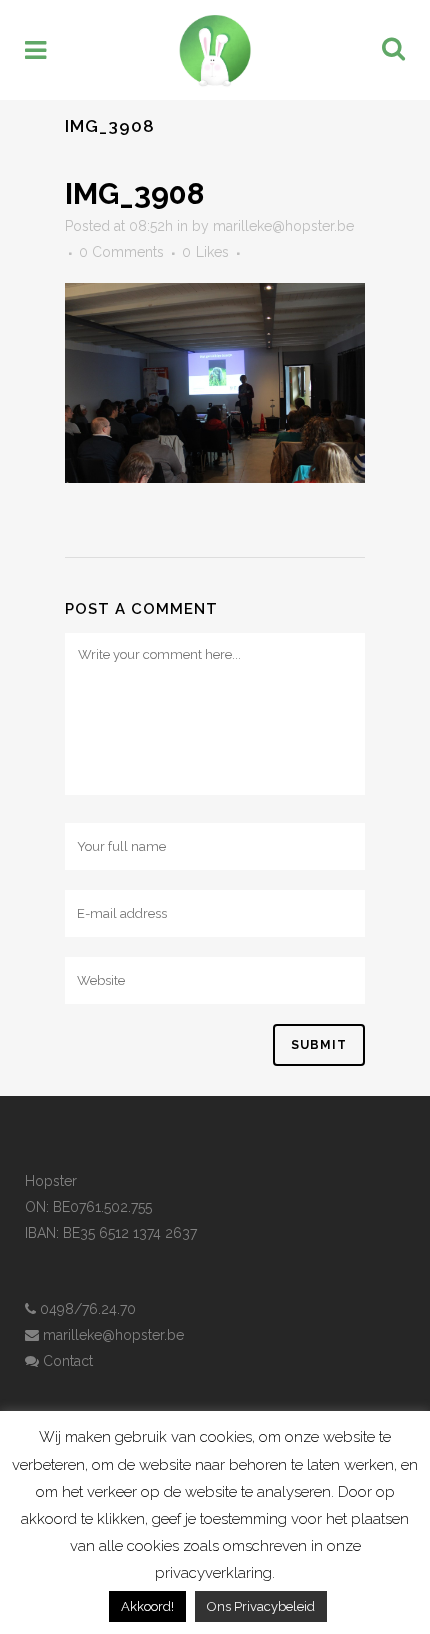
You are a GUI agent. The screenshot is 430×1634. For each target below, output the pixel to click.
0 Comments (121, 252)
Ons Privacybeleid (261, 1606)
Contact (66, 1361)
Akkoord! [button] (147, 1606)
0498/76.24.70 (86, 1309)
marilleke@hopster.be (283, 226)
